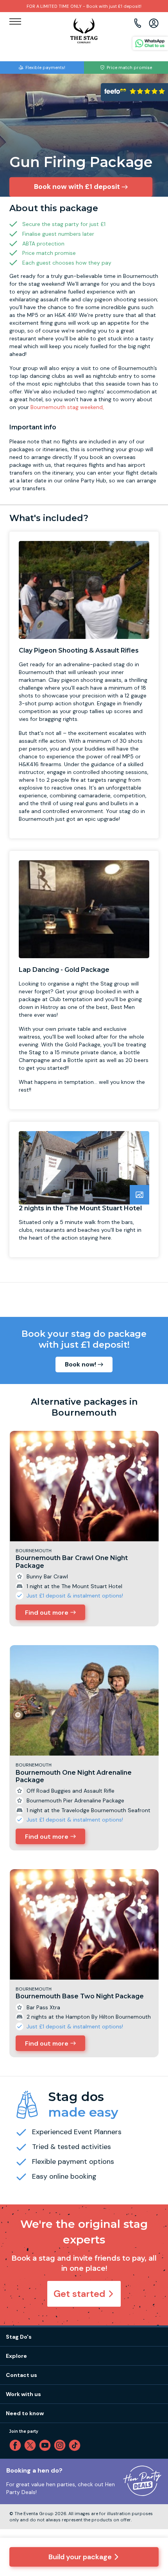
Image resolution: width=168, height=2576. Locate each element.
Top (152, 2503)
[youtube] (46, 2445)
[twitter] (32, 2445)
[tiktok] (76, 2445)
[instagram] (61, 2445)
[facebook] (17, 2445)
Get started (80, 2294)
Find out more (47, 1613)
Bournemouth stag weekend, (67, 407)
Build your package (80, 2557)
